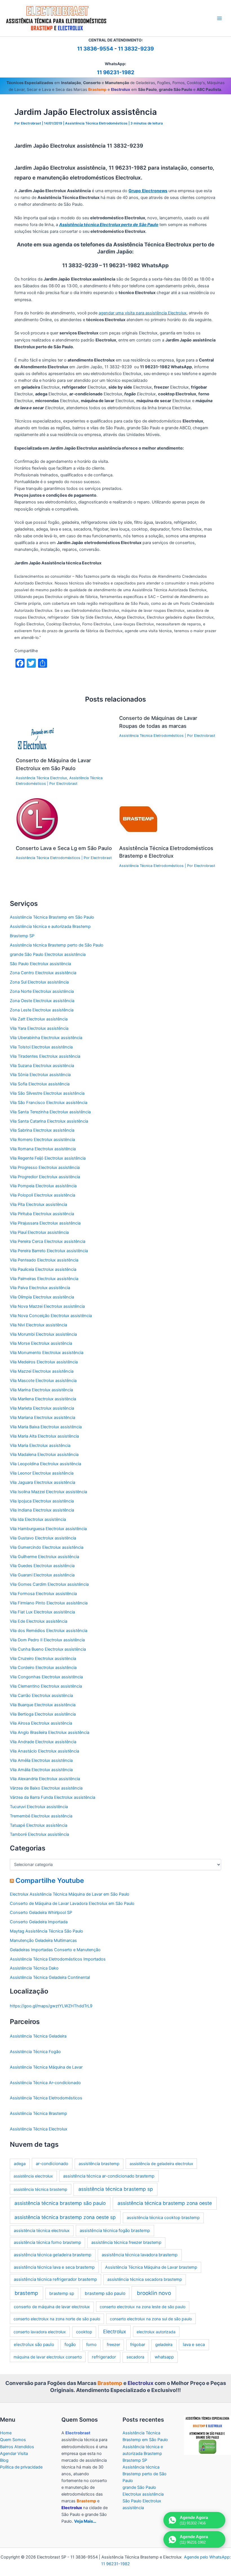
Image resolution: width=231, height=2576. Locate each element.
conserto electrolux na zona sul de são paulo (151, 2319)
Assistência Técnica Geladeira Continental (50, 1977)
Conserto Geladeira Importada (39, 1922)
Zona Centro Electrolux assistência (43, 973)
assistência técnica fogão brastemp (115, 2230)
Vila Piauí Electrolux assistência (39, 1232)
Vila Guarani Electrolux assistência (42, 1575)
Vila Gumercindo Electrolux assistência (47, 1547)
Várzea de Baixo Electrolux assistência (46, 1788)
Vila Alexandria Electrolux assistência (45, 1779)
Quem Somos (13, 2440)
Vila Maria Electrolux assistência (40, 1445)
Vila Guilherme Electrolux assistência (45, 1557)
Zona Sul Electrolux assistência (39, 982)
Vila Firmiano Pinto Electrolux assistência (49, 1603)
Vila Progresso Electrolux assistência (45, 1167)
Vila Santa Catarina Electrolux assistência (49, 1121)
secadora (135, 2357)
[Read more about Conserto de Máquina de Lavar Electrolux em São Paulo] (37, 731)
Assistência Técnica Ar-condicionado (45, 2083)
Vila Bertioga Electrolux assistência (43, 1714)
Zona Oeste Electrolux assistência (42, 1001)
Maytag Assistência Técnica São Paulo (46, 1931)
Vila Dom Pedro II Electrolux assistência (47, 1640)
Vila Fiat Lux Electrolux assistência (42, 1612)
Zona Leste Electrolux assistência (42, 1010)
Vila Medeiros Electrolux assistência (44, 1362)
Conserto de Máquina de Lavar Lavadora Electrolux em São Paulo (72, 1903)
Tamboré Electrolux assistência (39, 1834)
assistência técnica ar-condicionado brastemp (109, 2176)
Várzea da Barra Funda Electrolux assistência (53, 1797)
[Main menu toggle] (219, 18)
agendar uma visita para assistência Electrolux (143, 313)
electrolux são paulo (34, 2344)
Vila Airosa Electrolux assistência (41, 1723)
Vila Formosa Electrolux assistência (43, 1594)
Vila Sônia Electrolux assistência (40, 1075)
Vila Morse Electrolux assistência (41, 1343)
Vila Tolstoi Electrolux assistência (41, 1047)
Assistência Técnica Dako (34, 1968)
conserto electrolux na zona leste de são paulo (143, 2307)
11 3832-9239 (136, 49)
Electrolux (115, 2331)
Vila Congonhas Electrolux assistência (46, 1677)
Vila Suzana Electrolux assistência (42, 1066)
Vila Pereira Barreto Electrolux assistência (49, 1251)
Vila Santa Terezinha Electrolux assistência (50, 1112)
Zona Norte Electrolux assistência (42, 991)
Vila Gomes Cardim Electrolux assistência (49, 1584)
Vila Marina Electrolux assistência (41, 1390)
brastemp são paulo (105, 2293)
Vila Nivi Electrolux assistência (38, 1325)
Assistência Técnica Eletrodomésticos (96, 123)
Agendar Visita (14, 2454)
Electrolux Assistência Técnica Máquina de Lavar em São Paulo (70, 1894)
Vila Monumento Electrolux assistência (47, 1353)
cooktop (84, 2332)
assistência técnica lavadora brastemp (140, 2255)
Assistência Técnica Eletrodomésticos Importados (58, 1959)
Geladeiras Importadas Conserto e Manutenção (55, 1950)
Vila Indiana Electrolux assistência (42, 1510)
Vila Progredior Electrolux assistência (45, 1177)
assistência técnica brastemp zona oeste (165, 2203)
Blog (4, 2460)
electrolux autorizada (156, 2332)
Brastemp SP (22, 936)
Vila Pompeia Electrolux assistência (43, 1186)
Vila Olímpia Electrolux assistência (42, 1297)
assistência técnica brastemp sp (116, 2189)
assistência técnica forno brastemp (47, 2242)
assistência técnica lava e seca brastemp (54, 2267)
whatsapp (164, 2357)
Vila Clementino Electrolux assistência (46, 1686)
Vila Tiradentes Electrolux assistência (45, 1056)
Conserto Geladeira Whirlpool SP (41, 1913)
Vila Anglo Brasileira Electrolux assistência (50, 1732)
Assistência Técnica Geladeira (38, 2036)
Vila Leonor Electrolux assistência (42, 1473)
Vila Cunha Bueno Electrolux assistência (48, 1649)
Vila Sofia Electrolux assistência (40, 1084)
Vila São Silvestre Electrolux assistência (47, 1093)
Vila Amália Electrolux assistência (41, 1770)
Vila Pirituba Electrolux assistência (42, 1214)
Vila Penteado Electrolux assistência (44, 1260)
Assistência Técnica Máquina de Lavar (46, 2067)
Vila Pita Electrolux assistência (38, 1204)
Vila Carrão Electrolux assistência (41, 1696)
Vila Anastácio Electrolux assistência (45, 1751)
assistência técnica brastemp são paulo (60, 2203)
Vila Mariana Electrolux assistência (43, 1418)
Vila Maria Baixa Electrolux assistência (46, 1427)
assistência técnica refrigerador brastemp (55, 2279)
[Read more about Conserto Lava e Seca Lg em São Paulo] (37, 819)
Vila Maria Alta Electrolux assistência (44, 1436)
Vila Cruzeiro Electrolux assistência (43, 1659)
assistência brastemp (99, 2164)
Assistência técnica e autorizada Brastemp (50, 926)
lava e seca (194, 2344)
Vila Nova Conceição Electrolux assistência (51, 1316)
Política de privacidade (21, 2467)
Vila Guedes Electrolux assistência (42, 1566)
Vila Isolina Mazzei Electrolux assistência (48, 1492)
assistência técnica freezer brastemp (126, 2242)
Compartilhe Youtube (50, 1880)
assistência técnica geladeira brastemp (53, 2255)
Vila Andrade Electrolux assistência (43, 1742)
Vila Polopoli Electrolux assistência (43, 1195)
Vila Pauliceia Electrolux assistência (43, 1269)
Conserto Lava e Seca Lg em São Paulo (64, 848)
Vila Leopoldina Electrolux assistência (45, 1464)
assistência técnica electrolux (42, 2231)
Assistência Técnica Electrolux (41, 778)
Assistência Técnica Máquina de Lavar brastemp (151, 2267)
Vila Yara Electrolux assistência (39, 1028)
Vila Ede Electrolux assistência (39, 1621)
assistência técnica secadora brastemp (145, 2279)
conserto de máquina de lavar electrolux (52, 2307)
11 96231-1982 (116, 72)
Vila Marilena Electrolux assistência (43, 1399)
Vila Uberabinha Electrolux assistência (46, 1038)
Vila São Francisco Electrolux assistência (49, 1103)
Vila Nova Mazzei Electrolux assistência (47, 1306)
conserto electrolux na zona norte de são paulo (57, 2319)
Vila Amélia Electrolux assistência (41, 1760)
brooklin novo (154, 2293)
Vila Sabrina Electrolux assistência (42, 1130)
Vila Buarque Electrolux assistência (43, 1705)
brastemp (26, 2293)
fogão (70, 2344)
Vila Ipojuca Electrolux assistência (42, 1501)
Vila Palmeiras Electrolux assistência (44, 1279)
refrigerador (104, 2357)
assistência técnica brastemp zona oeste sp (65, 2217)
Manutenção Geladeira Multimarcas (43, 1940)
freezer (113, 2345)
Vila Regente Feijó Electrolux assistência (48, 1158)
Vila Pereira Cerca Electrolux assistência (48, 1241)
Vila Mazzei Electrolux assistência (42, 1371)
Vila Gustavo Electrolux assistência (43, 1538)
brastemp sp (62, 2293)
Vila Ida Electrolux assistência (38, 1519)
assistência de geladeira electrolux (161, 2164)
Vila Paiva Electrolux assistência (40, 1288)
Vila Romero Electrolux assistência (42, 1140)
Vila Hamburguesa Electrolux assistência (48, 1529)
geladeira (164, 2345)
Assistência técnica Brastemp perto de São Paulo (57, 945)
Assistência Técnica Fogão (35, 2052)
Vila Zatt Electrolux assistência (39, 1019)
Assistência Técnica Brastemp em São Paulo (52, 917)
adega (20, 2164)
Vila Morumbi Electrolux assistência (43, 1334)
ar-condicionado (52, 2164)
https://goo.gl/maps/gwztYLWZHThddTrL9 (51, 2006)
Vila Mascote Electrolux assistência (43, 1381)
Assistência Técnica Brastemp (38, 2113)
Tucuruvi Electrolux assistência (39, 1807)
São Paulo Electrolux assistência (40, 964)
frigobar (138, 2345)
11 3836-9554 (95, 49)
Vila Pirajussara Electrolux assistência (45, 1223)
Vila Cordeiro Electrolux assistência (43, 1668)
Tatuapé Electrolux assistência (39, 1825)
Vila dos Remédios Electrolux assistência (49, 1631)
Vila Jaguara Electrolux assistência (43, 1482)
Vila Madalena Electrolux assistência (44, 1455)
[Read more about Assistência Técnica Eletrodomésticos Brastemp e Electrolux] (140, 819)
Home (6, 2433)
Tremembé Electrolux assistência (41, 1816)
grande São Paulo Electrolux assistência (48, 954)
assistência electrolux (33, 2176)
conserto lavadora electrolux (40, 2332)
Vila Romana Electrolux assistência (43, 1149)
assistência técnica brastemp (40, 2189)
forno (91, 2345)
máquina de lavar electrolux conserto (48, 2357)
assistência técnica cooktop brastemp (163, 2218)
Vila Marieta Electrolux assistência (42, 1408)
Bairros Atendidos (17, 2447)
